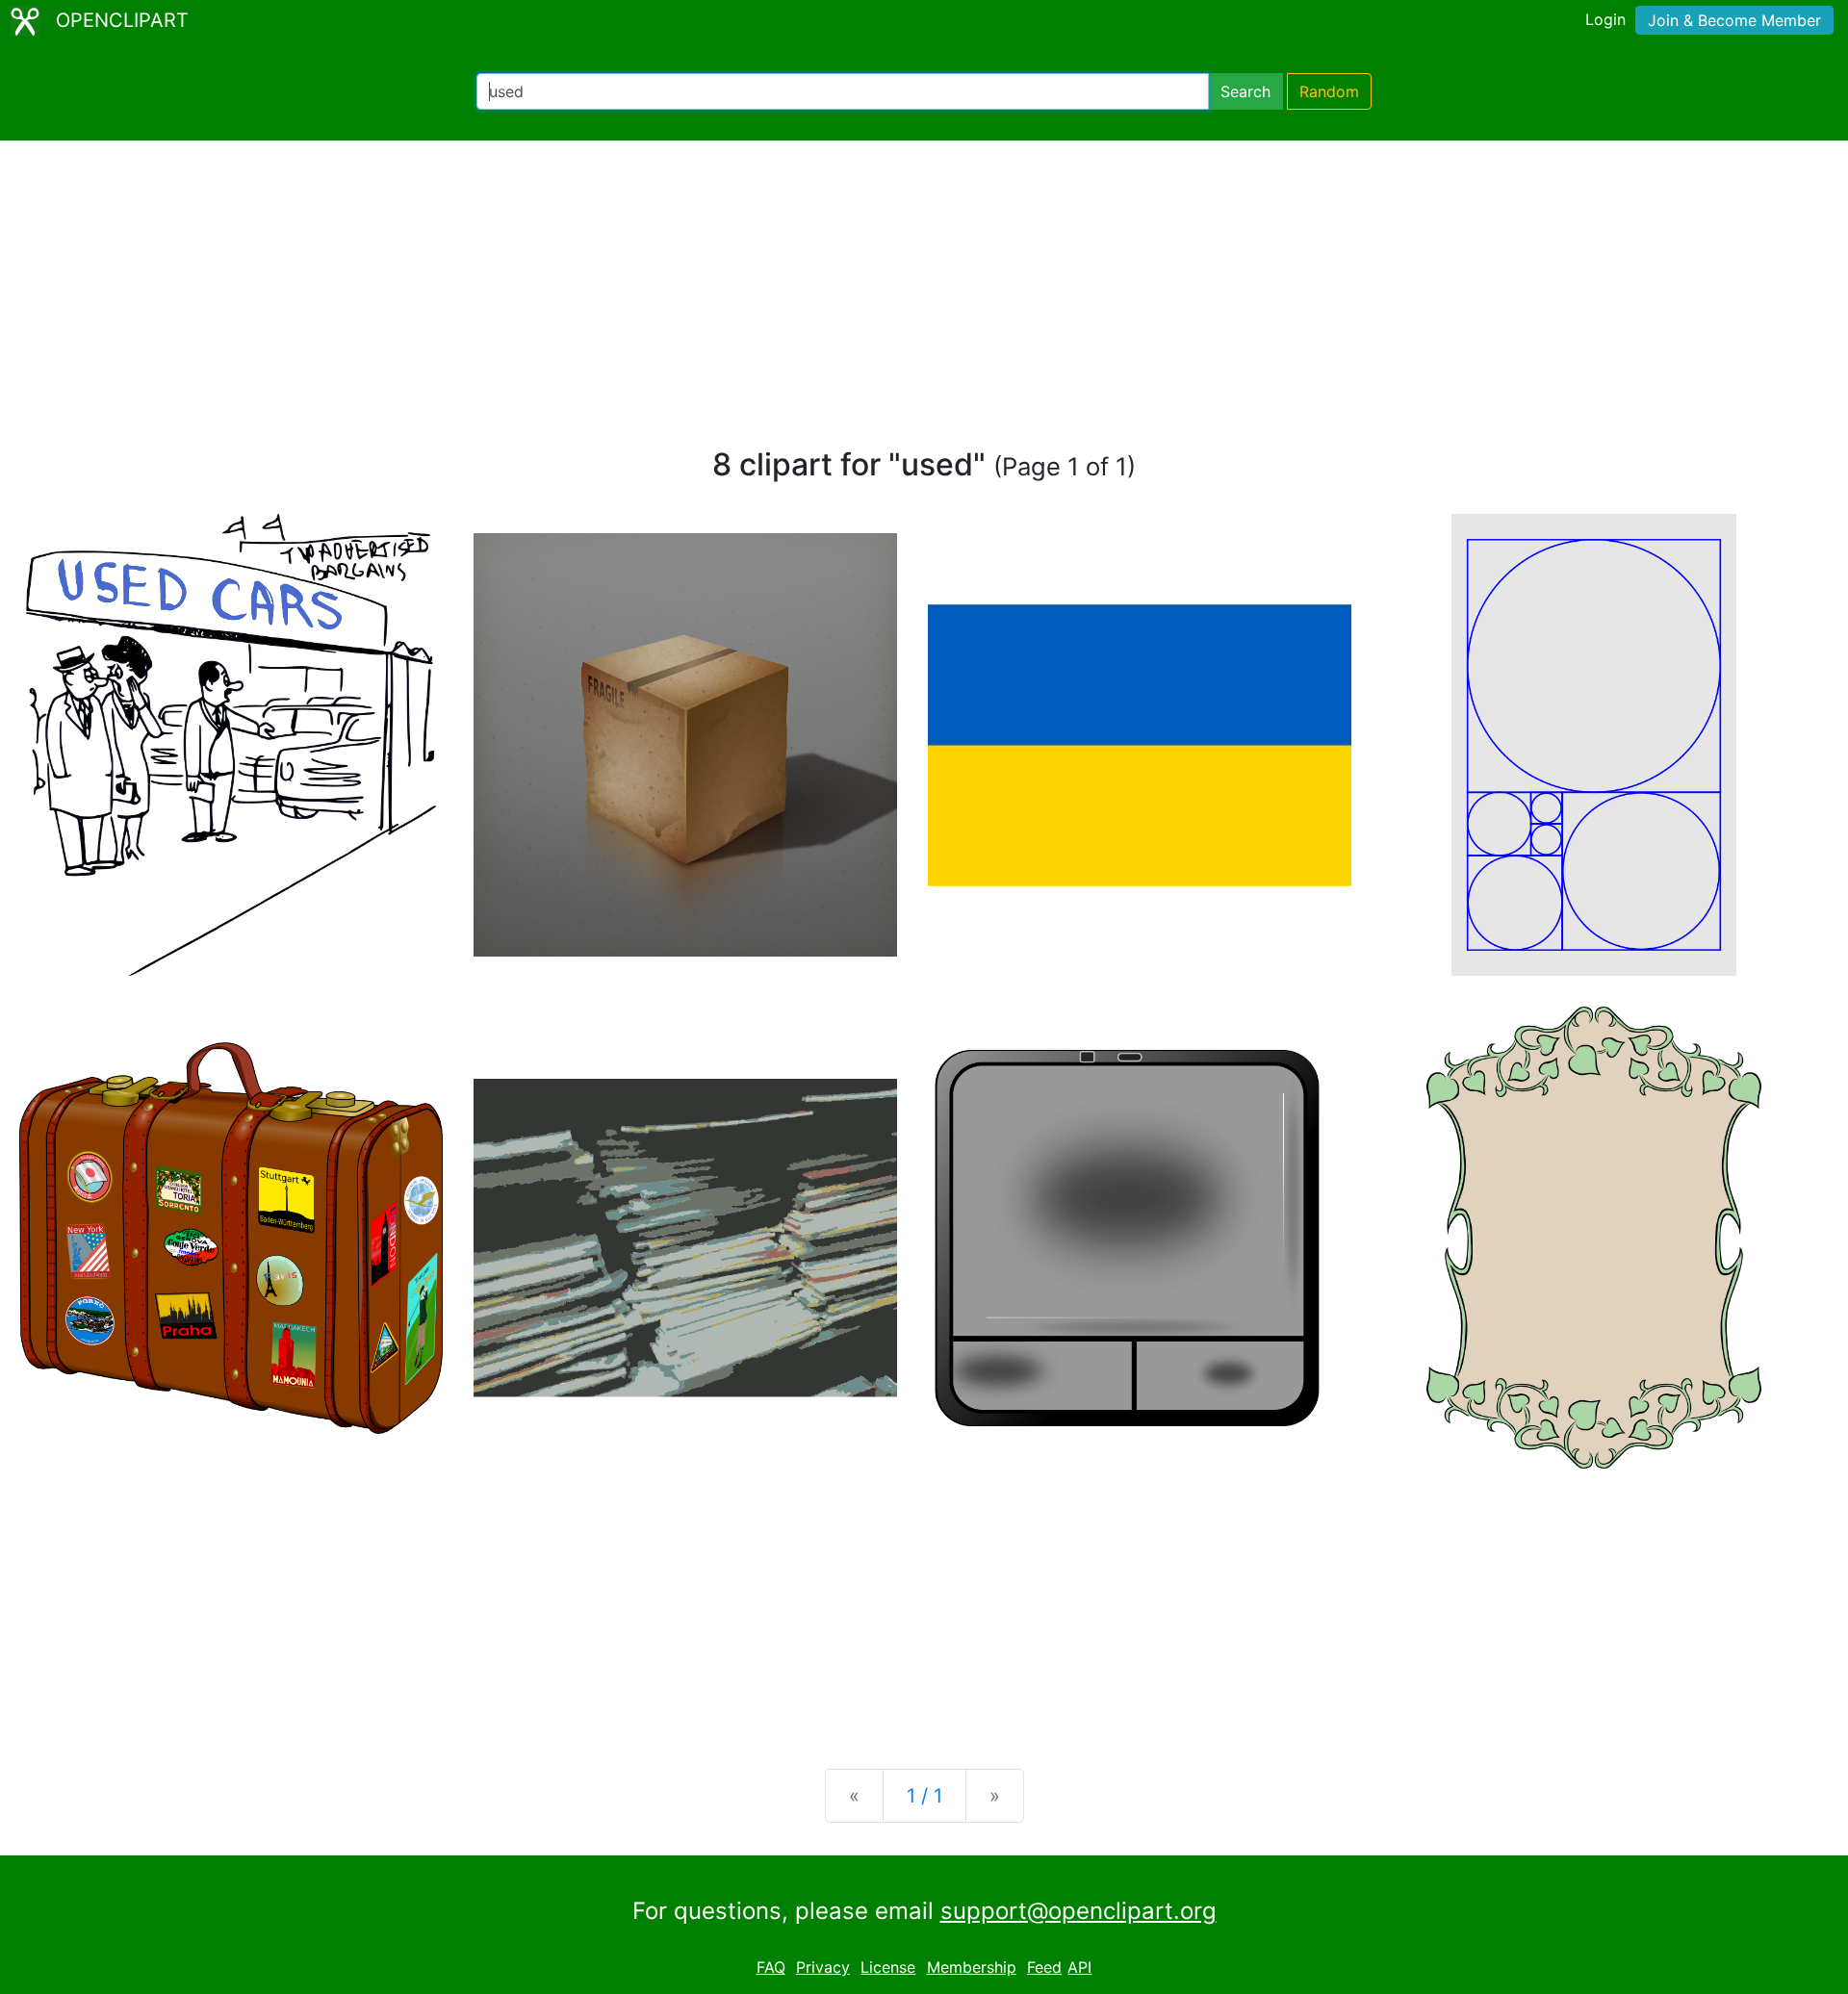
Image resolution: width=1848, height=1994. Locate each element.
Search (1245, 91)
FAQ (771, 1967)
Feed (1044, 1967)
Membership (972, 1967)
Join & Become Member (1734, 20)
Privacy (823, 1967)
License (888, 1967)
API (1079, 1967)
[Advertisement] (924, 302)
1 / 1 (924, 1796)
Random (1329, 91)
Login (1605, 19)
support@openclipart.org (1078, 1911)
